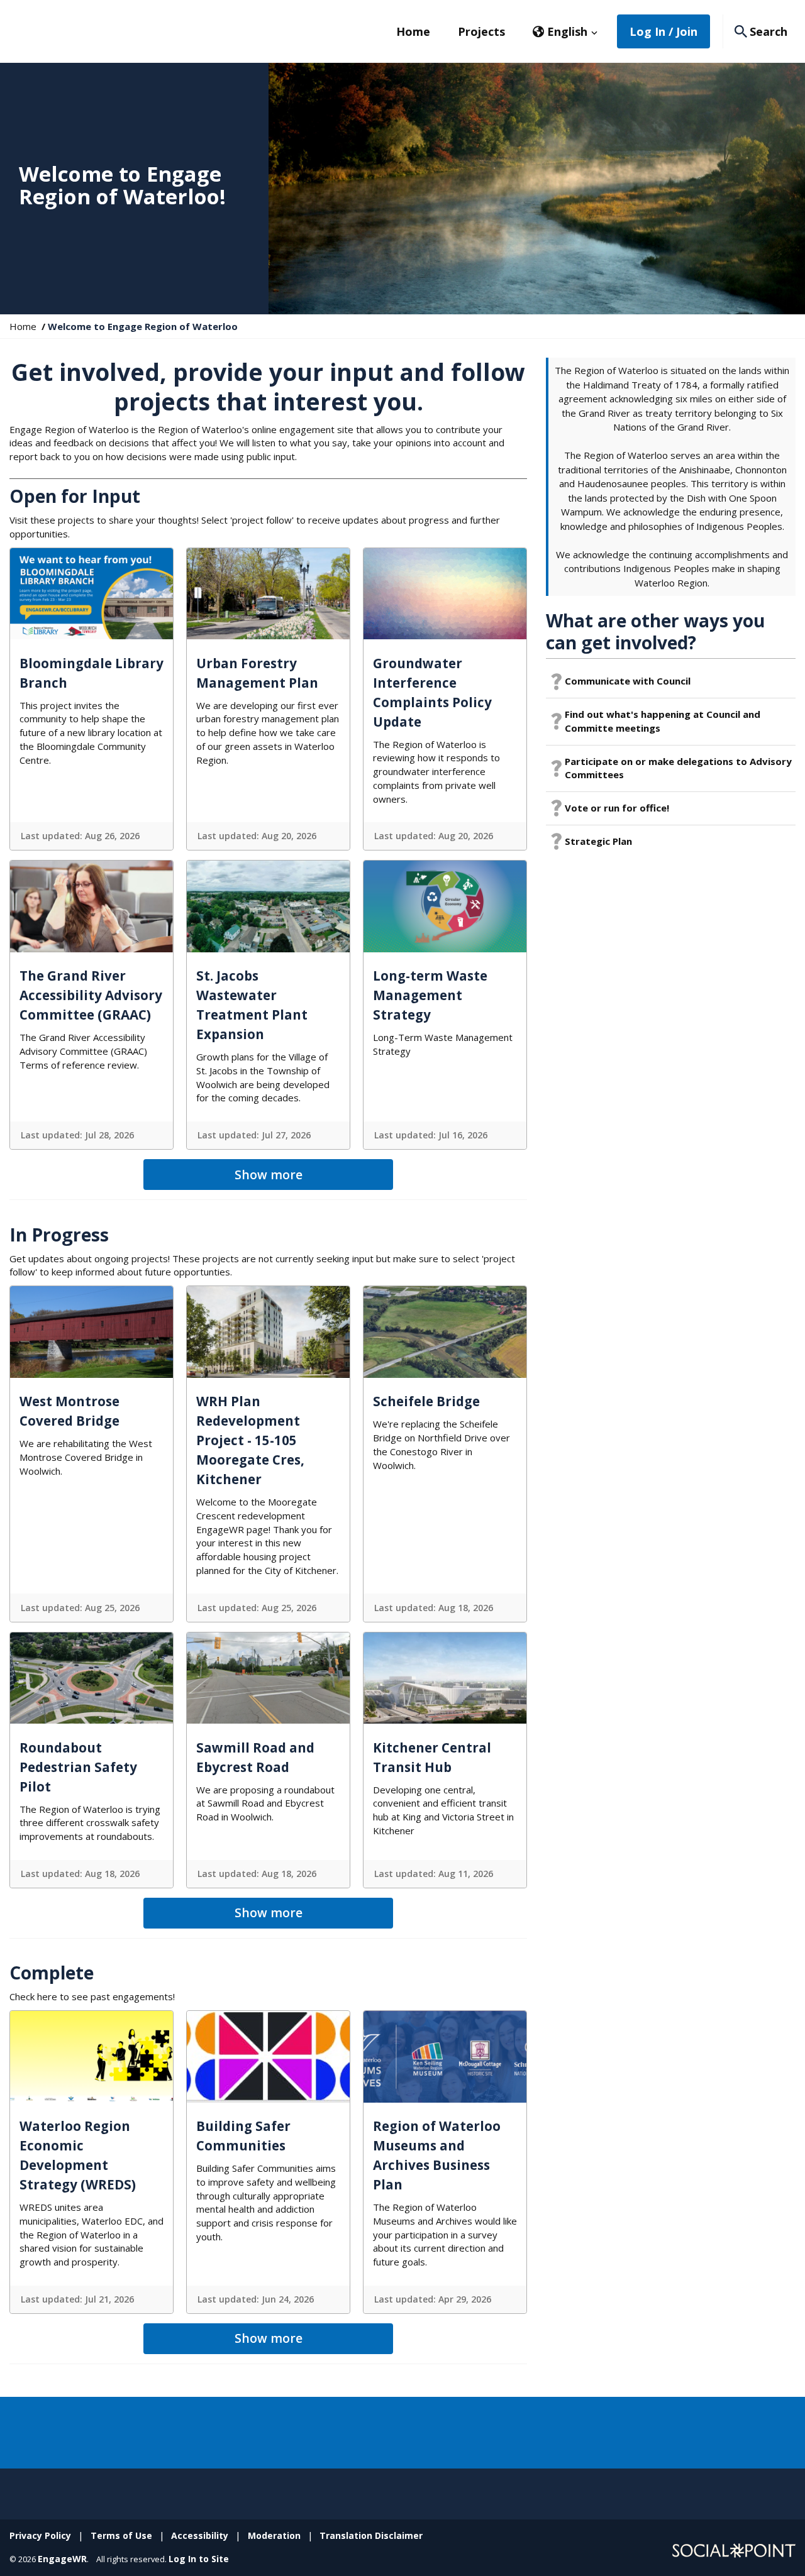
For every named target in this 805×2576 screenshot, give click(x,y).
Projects (481, 31)
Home (413, 31)
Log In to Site (199, 2559)
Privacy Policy (40, 2535)
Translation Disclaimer (371, 2535)
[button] (565, 31)
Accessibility (200, 2535)
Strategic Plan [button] (598, 841)
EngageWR (62, 2559)
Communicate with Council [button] (628, 681)
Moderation (274, 2535)
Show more (269, 1175)
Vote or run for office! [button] (617, 808)
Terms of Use (121, 2535)
